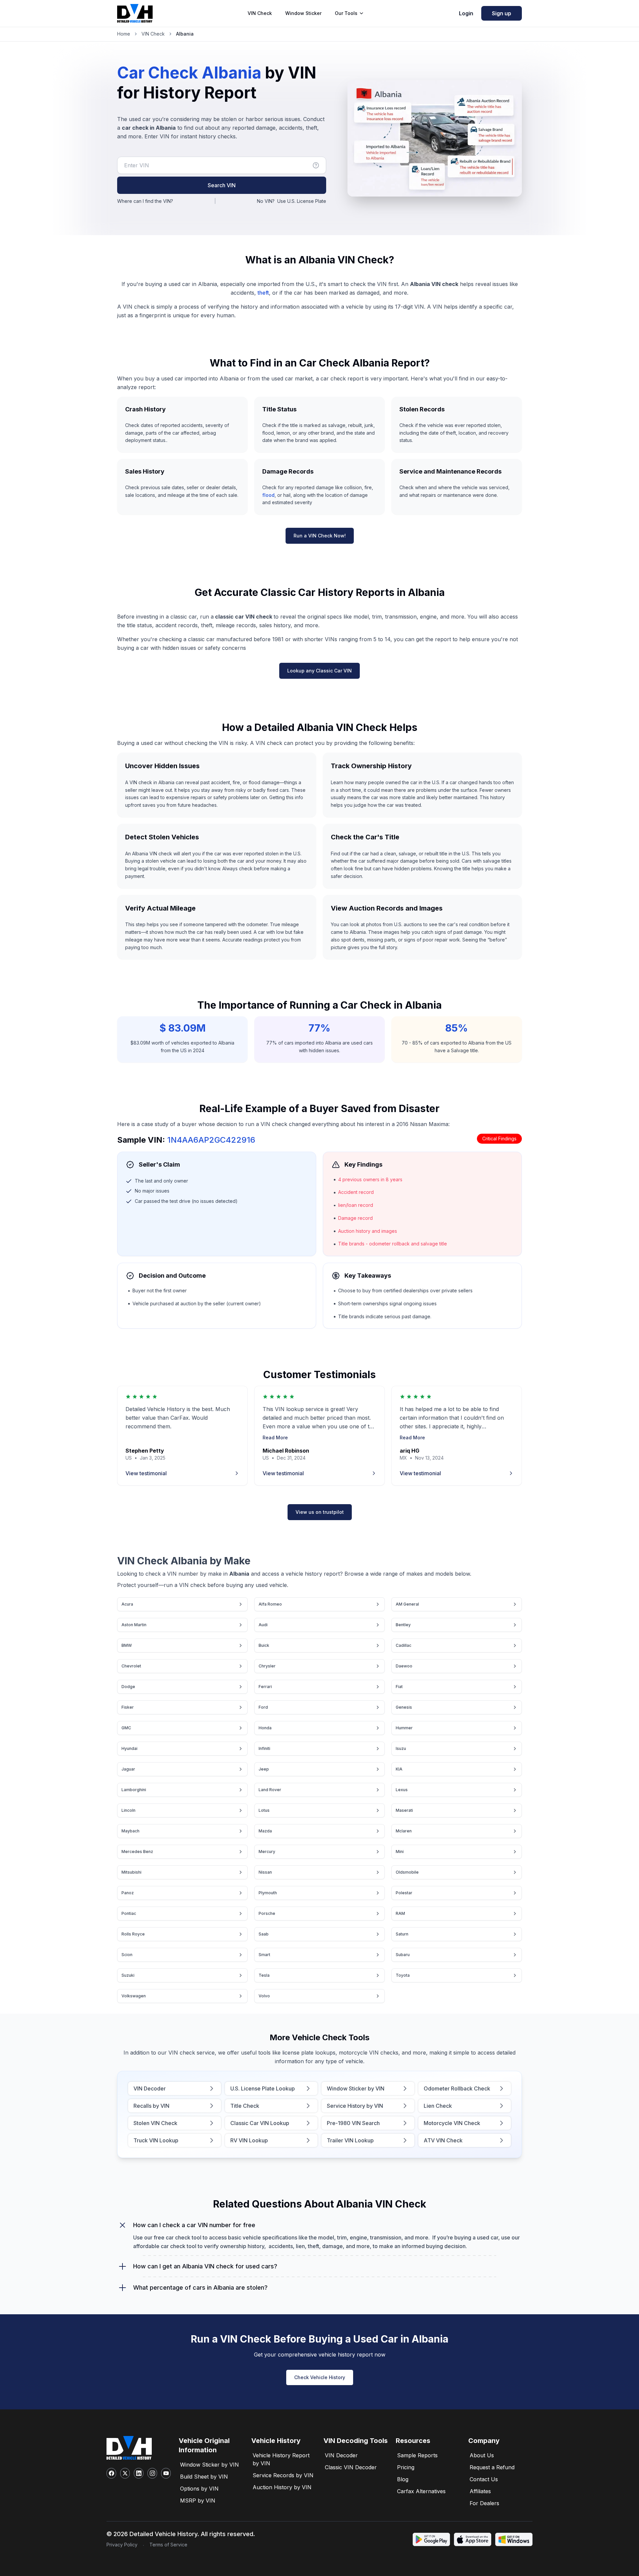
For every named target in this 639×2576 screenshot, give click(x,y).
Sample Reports (417, 2455)
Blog (403, 2479)
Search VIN (222, 185)
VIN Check (260, 13)
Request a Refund (492, 2467)
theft (263, 293)
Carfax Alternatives (421, 2491)
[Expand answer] (122, 2266)
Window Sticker (303, 13)
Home (124, 34)
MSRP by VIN (198, 2501)
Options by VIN (199, 2489)
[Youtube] (166, 2473)
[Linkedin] (139, 2473)
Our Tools (346, 13)
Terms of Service (168, 2545)
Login (466, 13)
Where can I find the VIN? (145, 201)
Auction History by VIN (282, 2487)
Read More (275, 1437)
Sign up (502, 13)
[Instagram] (152, 2473)
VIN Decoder (341, 2455)
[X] (125, 2473)
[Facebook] (111, 2473)
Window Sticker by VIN (210, 2465)
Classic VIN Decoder (351, 2467)
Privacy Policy (122, 2545)
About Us (482, 2455)
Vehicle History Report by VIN (281, 2459)
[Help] (316, 165)
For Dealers (484, 2503)
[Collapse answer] (122, 2225)
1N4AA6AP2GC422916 (211, 1140)
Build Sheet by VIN (204, 2477)
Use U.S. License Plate (302, 201)
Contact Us (484, 2479)
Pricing (406, 2467)
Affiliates (480, 2491)
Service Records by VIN (283, 2475)
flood (268, 495)
